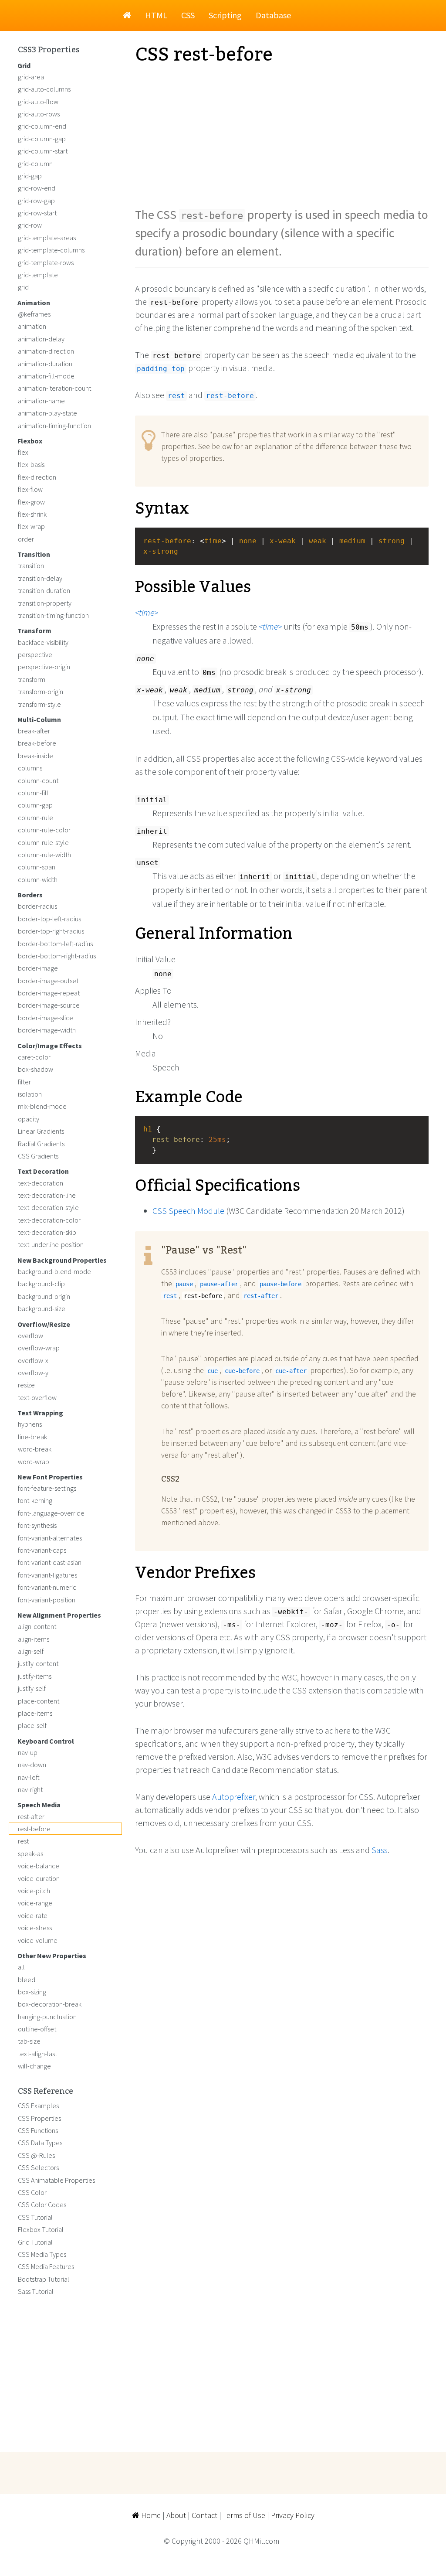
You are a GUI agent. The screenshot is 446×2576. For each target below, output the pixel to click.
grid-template (38, 275)
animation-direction (46, 351)
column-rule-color (44, 830)
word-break (35, 1449)
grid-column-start (43, 151)
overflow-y (33, 1373)
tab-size (29, 2041)
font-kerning (35, 1500)
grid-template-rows (46, 262)
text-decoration (41, 1183)
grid (23, 287)
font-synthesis (37, 1525)
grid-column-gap (42, 139)
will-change (34, 2066)
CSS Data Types (40, 2143)
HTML (156, 15)
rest (23, 1841)
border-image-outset (48, 981)
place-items (35, 1713)
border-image (38, 968)
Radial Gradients (41, 1144)
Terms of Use (244, 2515)
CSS (188, 15)
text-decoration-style (48, 1207)
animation (32, 326)
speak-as (30, 1854)
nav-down (32, 1765)
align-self (31, 1651)
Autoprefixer (234, 1797)
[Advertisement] (282, 136)
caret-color (34, 1057)
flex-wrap (31, 526)
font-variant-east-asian (50, 1562)
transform (32, 679)
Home (150, 2515)
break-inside (35, 756)
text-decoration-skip (47, 1232)
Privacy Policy (293, 2515)
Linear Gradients (41, 1131)
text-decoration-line (47, 1195)
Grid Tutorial (35, 2242)
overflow (30, 1336)
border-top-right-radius (51, 931)
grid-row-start (37, 213)
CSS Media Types (42, 2254)
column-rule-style (43, 842)
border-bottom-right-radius (57, 956)
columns (30, 768)
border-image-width (47, 1030)
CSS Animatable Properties (56, 2180)
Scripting (225, 15)
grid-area (31, 77)
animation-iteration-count (54, 388)
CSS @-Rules (36, 2155)
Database (273, 15)
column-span (37, 867)
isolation (30, 1094)
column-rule (35, 818)
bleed (27, 1980)
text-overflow (37, 1397)
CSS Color (32, 2192)
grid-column (35, 164)
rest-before (34, 1829)
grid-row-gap (36, 201)
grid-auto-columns (44, 89)
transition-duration (44, 590)
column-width (38, 879)
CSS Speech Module (188, 1211)
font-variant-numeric (47, 1587)
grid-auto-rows (39, 114)
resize (26, 1385)
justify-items (35, 1676)
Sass (380, 1850)
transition (31, 566)
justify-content (38, 1663)
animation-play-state (47, 413)
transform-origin (41, 692)
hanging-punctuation (47, 2017)
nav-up (28, 1752)
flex (23, 452)
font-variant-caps (42, 1550)
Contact (204, 2515)
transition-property (45, 603)
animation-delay (41, 339)
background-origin (44, 1296)
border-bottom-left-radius (55, 944)
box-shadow (35, 1069)
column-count (38, 780)
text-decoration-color (49, 1220)
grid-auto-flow (38, 102)
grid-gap (30, 176)
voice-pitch (34, 1891)
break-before (37, 743)
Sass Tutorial (36, 2291)
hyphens (30, 1424)
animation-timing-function (54, 426)
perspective (35, 654)
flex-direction (37, 477)
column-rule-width (44, 855)
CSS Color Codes (42, 2205)
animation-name (41, 401)
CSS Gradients (38, 1156)
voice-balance (39, 1866)
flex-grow (31, 502)
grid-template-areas (47, 238)
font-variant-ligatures (47, 1575)
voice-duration (39, 1878)
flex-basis (31, 464)
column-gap (35, 805)
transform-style (39, 704)
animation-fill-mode (46, 376)
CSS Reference (46, 2092)
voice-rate (33, 1915)
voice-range (35, 1903)
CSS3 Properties (49, 50)
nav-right (30, 1789)
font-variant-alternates (50, 1538)
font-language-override (51, 1513)
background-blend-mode (54, 1271)
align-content (37, 1626)
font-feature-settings (47, 1488)
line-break (32, 1437)
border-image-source (49, 1005)
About (176, 2515)
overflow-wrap (39, 1348)
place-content (39, 1701)
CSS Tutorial (35, 2217)
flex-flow (30, 489)
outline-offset (37, 2029)
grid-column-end (42, 126)
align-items (34, 1639)
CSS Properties (39, 2118)
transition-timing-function (53, 615)
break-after (34, 731)
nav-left (29, 1777)
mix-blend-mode (42, 1106)
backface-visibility (43, 642)
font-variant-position (47, 1600)
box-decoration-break (50, 2004)
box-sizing (32, 1992)
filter (24, 1082)
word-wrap (34, 1462)
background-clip (41, 1284)
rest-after (31, 1816)
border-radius (37, 906)
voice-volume (38, 1940)
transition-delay (40, 578)
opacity (29, 1119)
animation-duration (45, 364)
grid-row (30, 225)
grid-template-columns (51, 250)
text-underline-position (51, 1244)
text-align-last (37, 2054)
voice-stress (35, 1928)
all (21, 1967)
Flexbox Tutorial (41, 2229)
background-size (42, 1308)
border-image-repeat (49, 993)
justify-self (32, 1688)
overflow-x (33, 1360)
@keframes (34, 314)
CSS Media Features (46, 2266)
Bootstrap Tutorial (44, 2279)
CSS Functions (38, 2130)
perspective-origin (44, 667)
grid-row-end (37, 188)
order (26, 539)
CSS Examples (38, 2106)
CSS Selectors (38, 2167)
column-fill (33, 793)
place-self (32, 1725)
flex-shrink (32, 514)
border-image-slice (46, 1018)
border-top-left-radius (49, 919)
